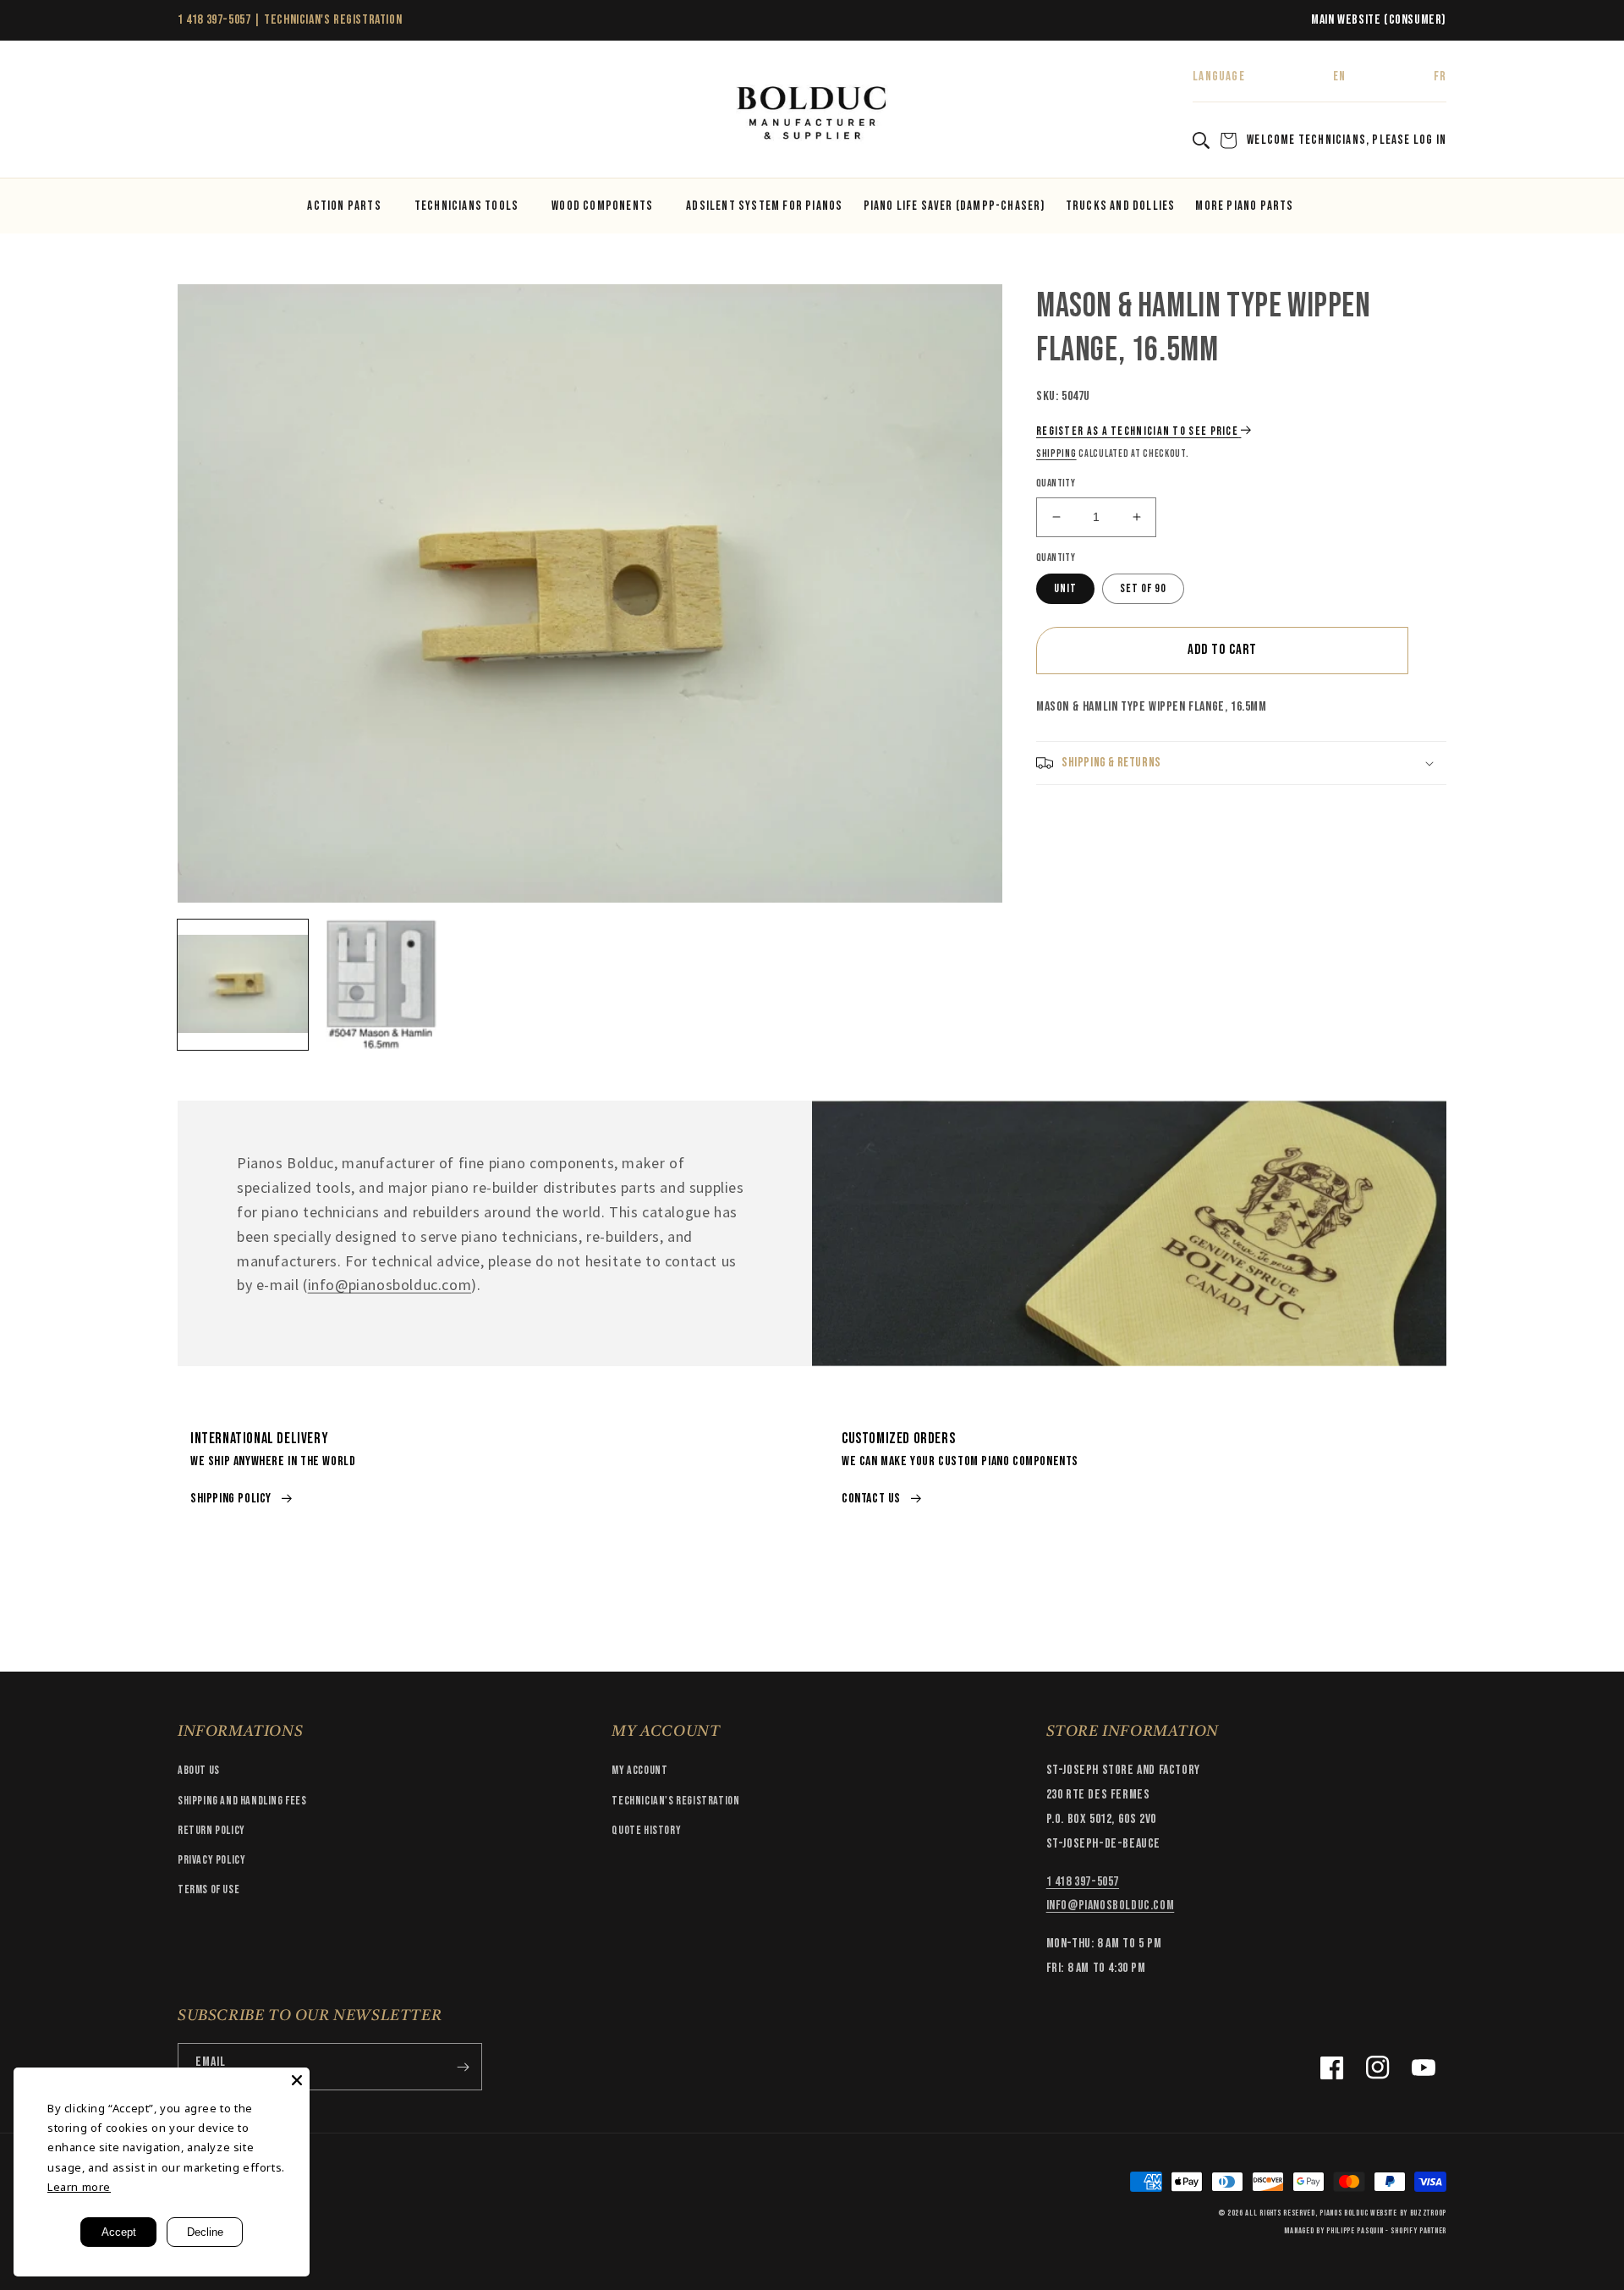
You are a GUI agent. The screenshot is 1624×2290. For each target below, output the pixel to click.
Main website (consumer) (1379, 20)
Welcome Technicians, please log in (1347, 140)
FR (1440, 77)
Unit (1065, 588)
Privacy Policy (211, 1860)
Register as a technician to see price (1137, 431)
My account (639, 1770)
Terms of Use (208, 1889)
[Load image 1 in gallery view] (243, 985)
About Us (199, 1770)
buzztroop (1428, 2213)
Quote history (646, 1830)
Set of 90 (1143, 588)
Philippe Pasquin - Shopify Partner (1386, 2231)
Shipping (1056, 454)
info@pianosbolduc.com (390, 1285)
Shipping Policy (231, 1499)
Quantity (1056, 483)
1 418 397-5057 (214, 20)
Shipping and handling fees (242, 1801)
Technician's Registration (333, 20)
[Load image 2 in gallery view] (381, 985)
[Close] (297, 2080)
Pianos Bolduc (1344, 2213)
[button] (196, 114)
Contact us (871, 1499)
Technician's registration (675, 1801)
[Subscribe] (463, 2067)
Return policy (211, 1830)
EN (1339, 77)
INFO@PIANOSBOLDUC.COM (1111, 1906)
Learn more (79, 2187)
